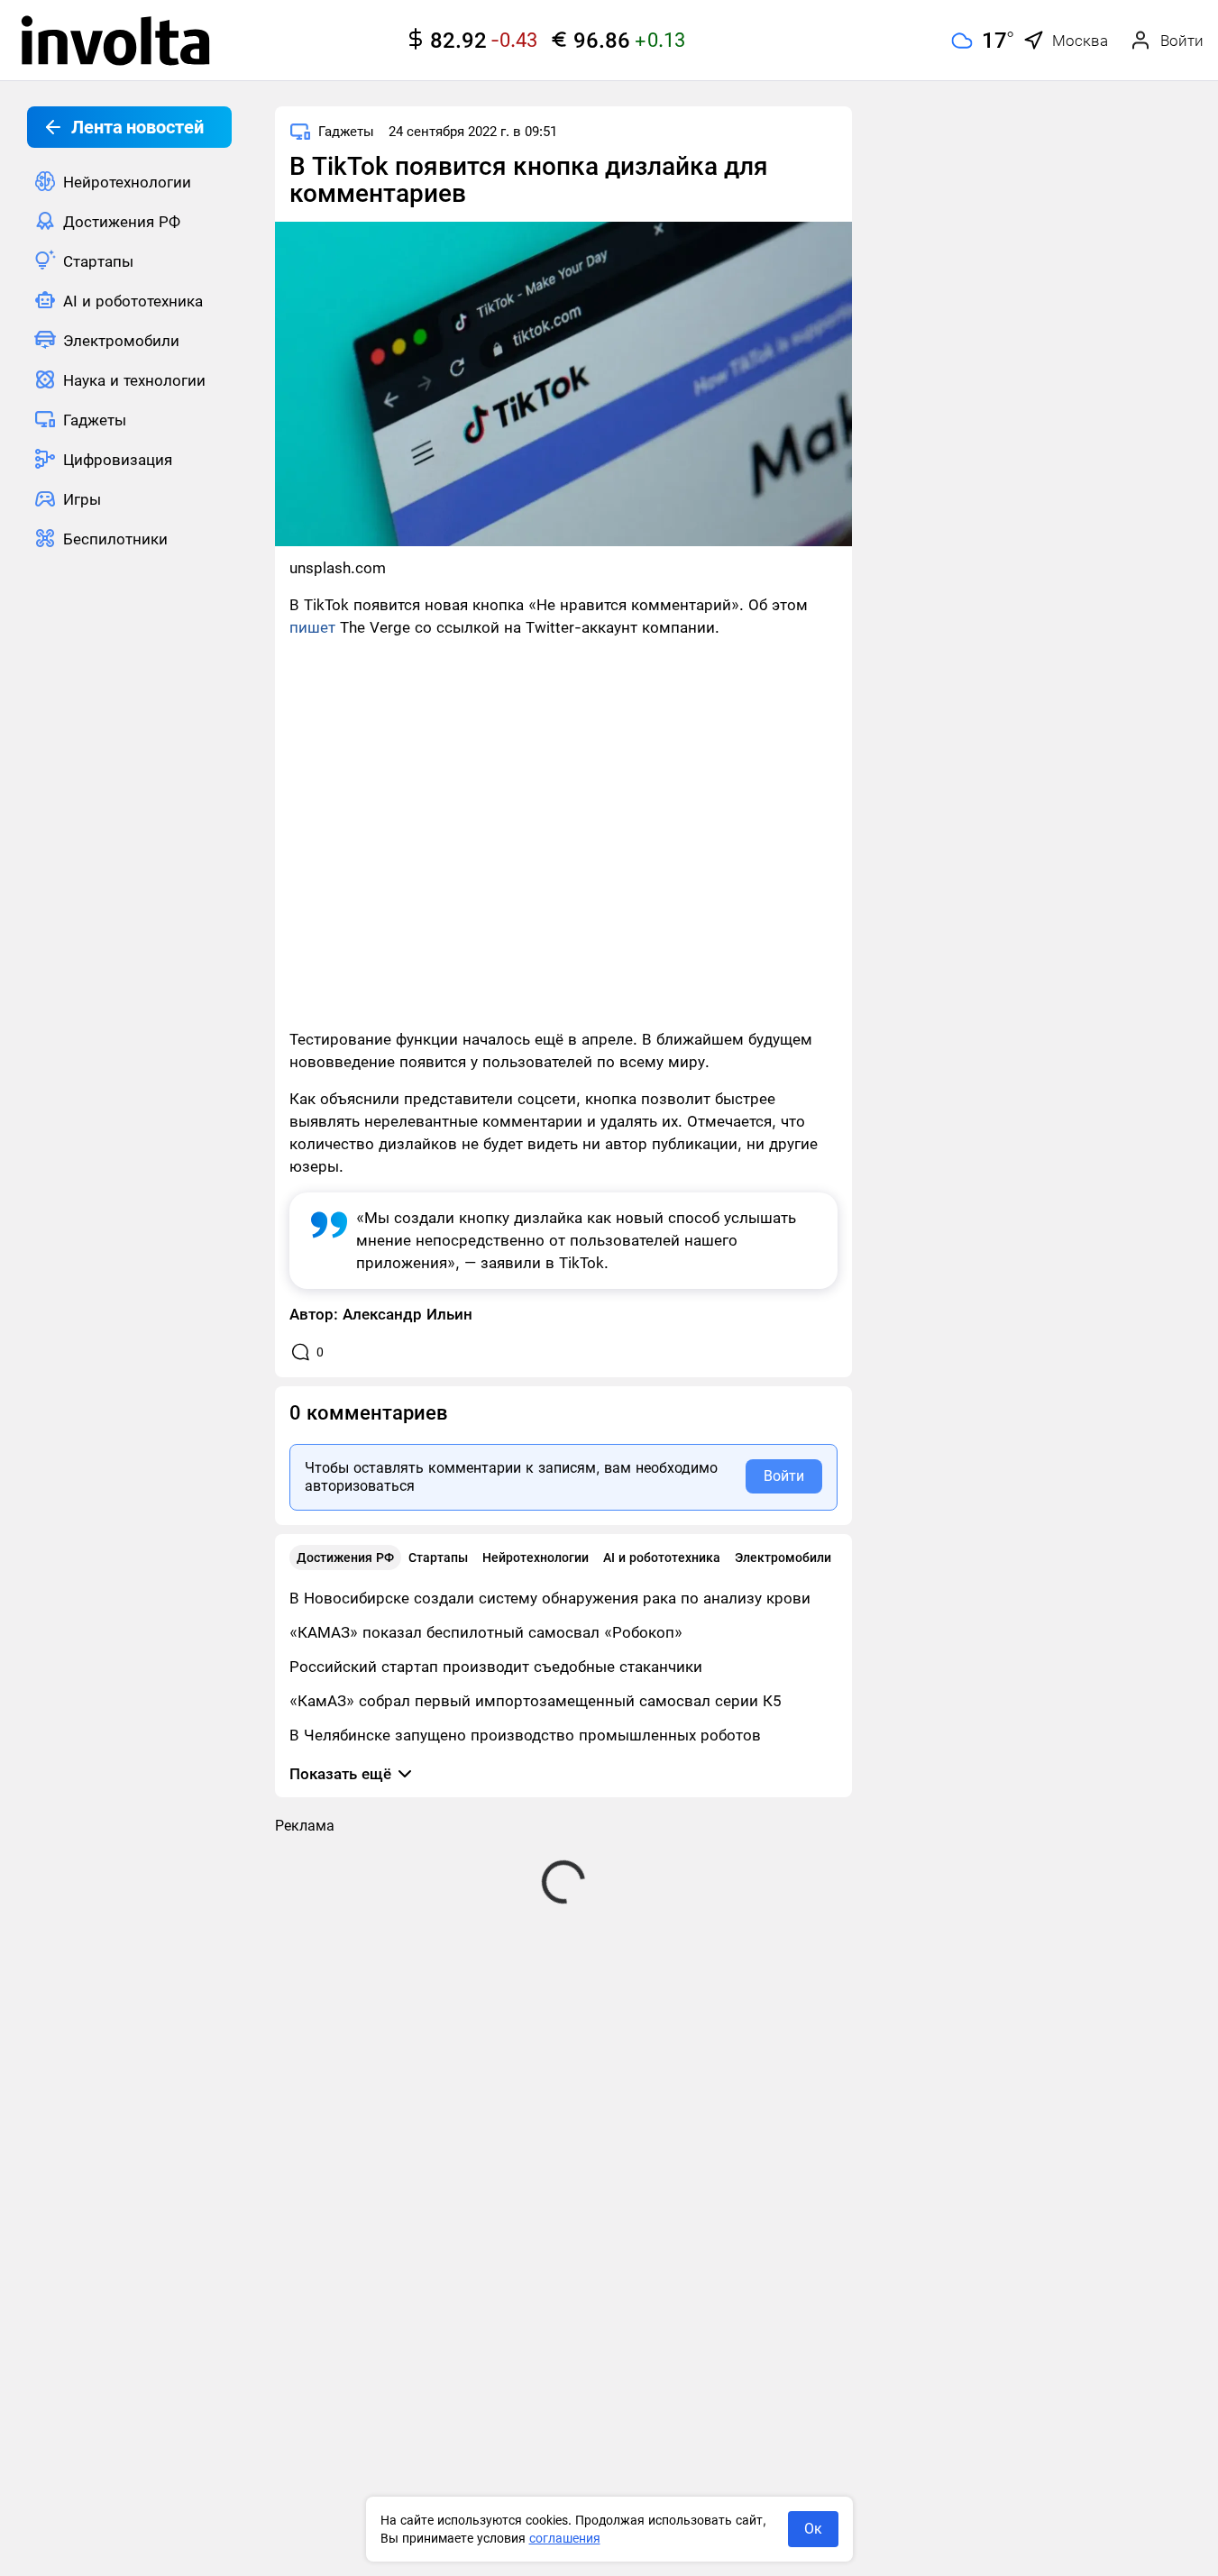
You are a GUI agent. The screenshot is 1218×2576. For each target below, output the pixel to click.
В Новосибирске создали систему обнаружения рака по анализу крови (550, 1598)
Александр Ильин (408, 1314)
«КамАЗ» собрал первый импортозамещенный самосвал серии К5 (536, 1701)
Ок (813, 2529)
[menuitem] (129, 181)
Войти (784, 1476)
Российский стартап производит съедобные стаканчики (496, 1667)
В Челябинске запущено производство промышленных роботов (525, 1735)
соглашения (565, 2538)
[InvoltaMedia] (115, 41)
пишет (315, 627)
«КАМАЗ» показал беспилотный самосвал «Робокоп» (486, 1632)
